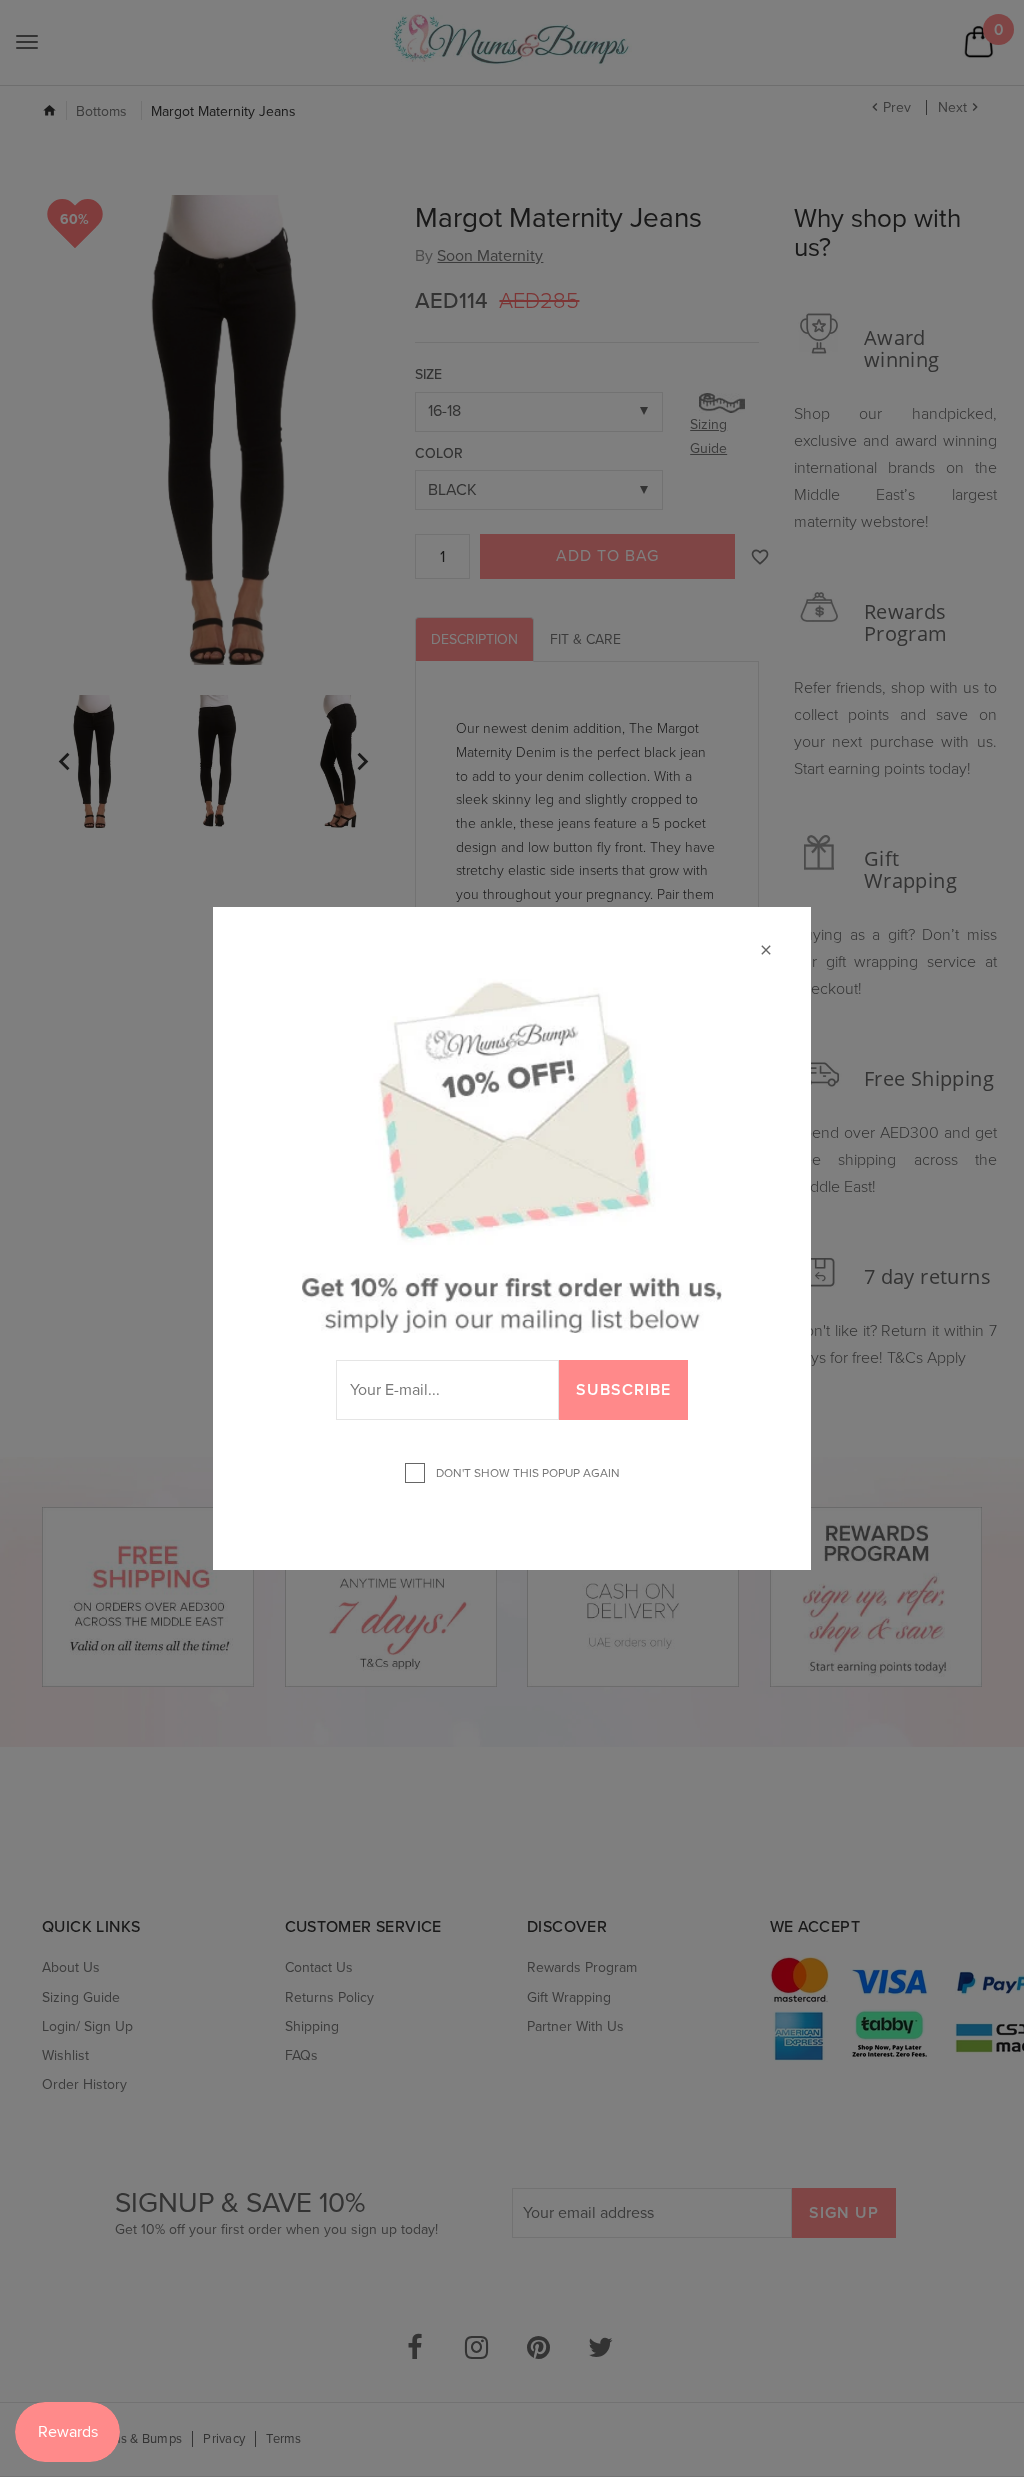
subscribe (623, 1390)
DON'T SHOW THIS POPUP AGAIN (525, 1473)
